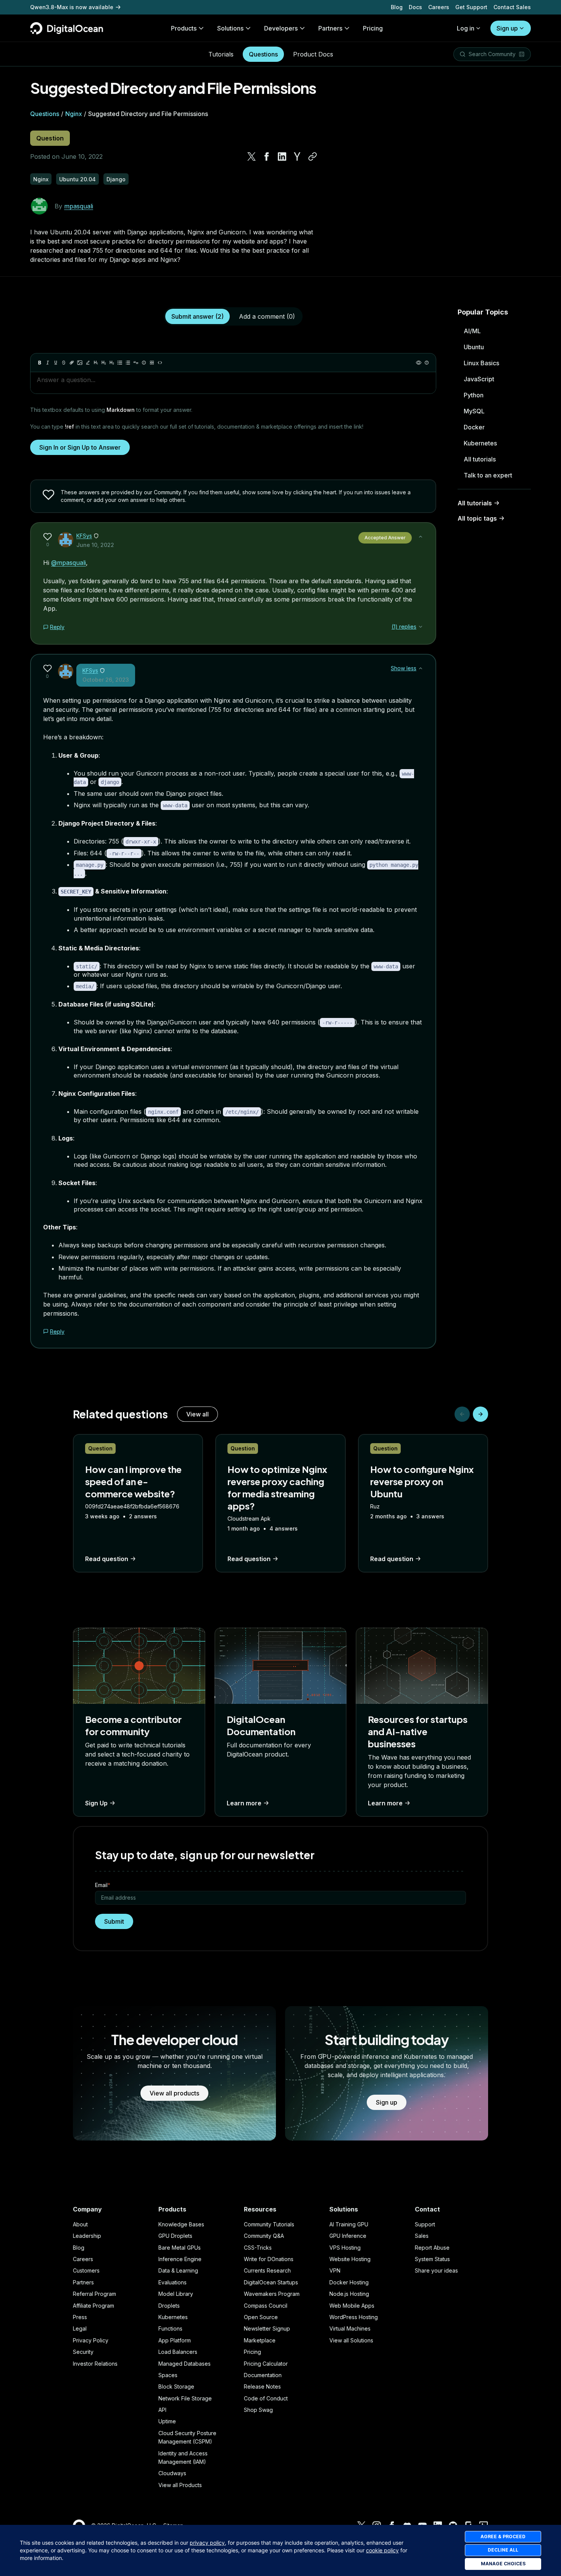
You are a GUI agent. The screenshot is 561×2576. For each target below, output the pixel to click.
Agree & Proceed (503, 2536)
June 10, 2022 (95, 545)
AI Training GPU (349, 2224)
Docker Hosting (349, 2282)
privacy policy (207, 2543)
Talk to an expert (488, 475)
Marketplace (260, 2340)
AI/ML (472, 331)
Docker (474, 427)
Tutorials (221, 54)
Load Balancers (178, 2352)
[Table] (152, 363)
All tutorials (480, 459)
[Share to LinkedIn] (282, 156)
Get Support (471, 7)
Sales (422, 2236)
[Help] (427, 363)
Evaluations (172, 2282)
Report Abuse (432, 2248)
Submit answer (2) (197, 316)
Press (80, 2317)
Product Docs (313, 54)
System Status (432, 2259)
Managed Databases (185, 2364)
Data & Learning (178, 2270)
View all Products (180, 2485)
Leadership (87, 2236)
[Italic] (48, 363)
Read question (107, 1559)
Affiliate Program (93, 2306)
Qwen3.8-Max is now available (72, 7)
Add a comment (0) (267, 316)
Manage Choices (503, 2564)
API (162, 2410)
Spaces (168, 2375)
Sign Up (96, 1803)
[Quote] (136, 363)
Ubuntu (474, 347)
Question (50, 138)
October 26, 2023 (106, 680)
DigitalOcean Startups (271, 2282)
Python (474, 395)
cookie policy (382, 2550)
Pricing (252, 2352)
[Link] (72, 363)
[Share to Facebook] (267, 156)
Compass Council (266, 2306)
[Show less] (421, 537)
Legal (80, 2328)
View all (197, 1414)
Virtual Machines (350, 2328)
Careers (439, 7)
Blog (397, 7)
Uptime (167, 2421)
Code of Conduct (266, 2398)
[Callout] (144, 363)
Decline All (503, 2550)
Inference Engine (180, 2259)
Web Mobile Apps (352, 2306)
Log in (466, 28)
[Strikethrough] (64, 363)
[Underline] (56, 363)
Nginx (74, 114)
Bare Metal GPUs (180, 2248)
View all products (174, 2093)
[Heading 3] (112, 363)
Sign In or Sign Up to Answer (80, 447)
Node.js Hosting (349, 2294)
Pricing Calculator (266, 2364)
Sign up (507, 28)
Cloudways (172, 2473)
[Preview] (419, 363)
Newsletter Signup (267, 2328)
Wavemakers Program (272, 2294)
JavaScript (479, 379)
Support (425, 2224)
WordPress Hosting (354, 2317)
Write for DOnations (269, 2259)
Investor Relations (95, 2364)
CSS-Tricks (258, 2248)
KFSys (84, 536)
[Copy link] (313, 156)
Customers (86, 2270)
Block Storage (176, 2386)
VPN (335, 2270)
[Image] (80, 363)
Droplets (169, 2306)
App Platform (175, 2340)
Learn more (244, 1803)
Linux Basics (481, 363)
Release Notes (262, 2386)
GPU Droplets (175, 2236)
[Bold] (40, 363)
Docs (415, 7)
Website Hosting (350, 2259)
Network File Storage (185, 2398)
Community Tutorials (269, 2224)
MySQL (474, 411)
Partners (83, 2282)
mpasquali (79, 206)
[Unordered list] (120, 363)
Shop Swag (258, 2410)
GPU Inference (348, 2236)
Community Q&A (264, 2236)
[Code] (160, 363)
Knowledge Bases (181, 2224)
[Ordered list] (128, 363)
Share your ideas (436, 2270)
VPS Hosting (345, 2248)
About (80, 2224)
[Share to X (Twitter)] (251, 156)
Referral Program (94, 2294)
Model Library (176, 2294)
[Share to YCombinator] (297, 156)
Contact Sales (512, 7)
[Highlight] (88, 363)
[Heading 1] (96, 363)
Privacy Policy (91, 2340)
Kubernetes (480, 443)
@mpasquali (69, 563)
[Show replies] (421, 627)
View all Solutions (351, 2340)
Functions (170, 2328)
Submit (114, 1921)
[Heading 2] (104, 363)
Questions (263, 54)
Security (83, 2352)
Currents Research (267, 2270)
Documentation (263, 2375)
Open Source (261, 2317)
